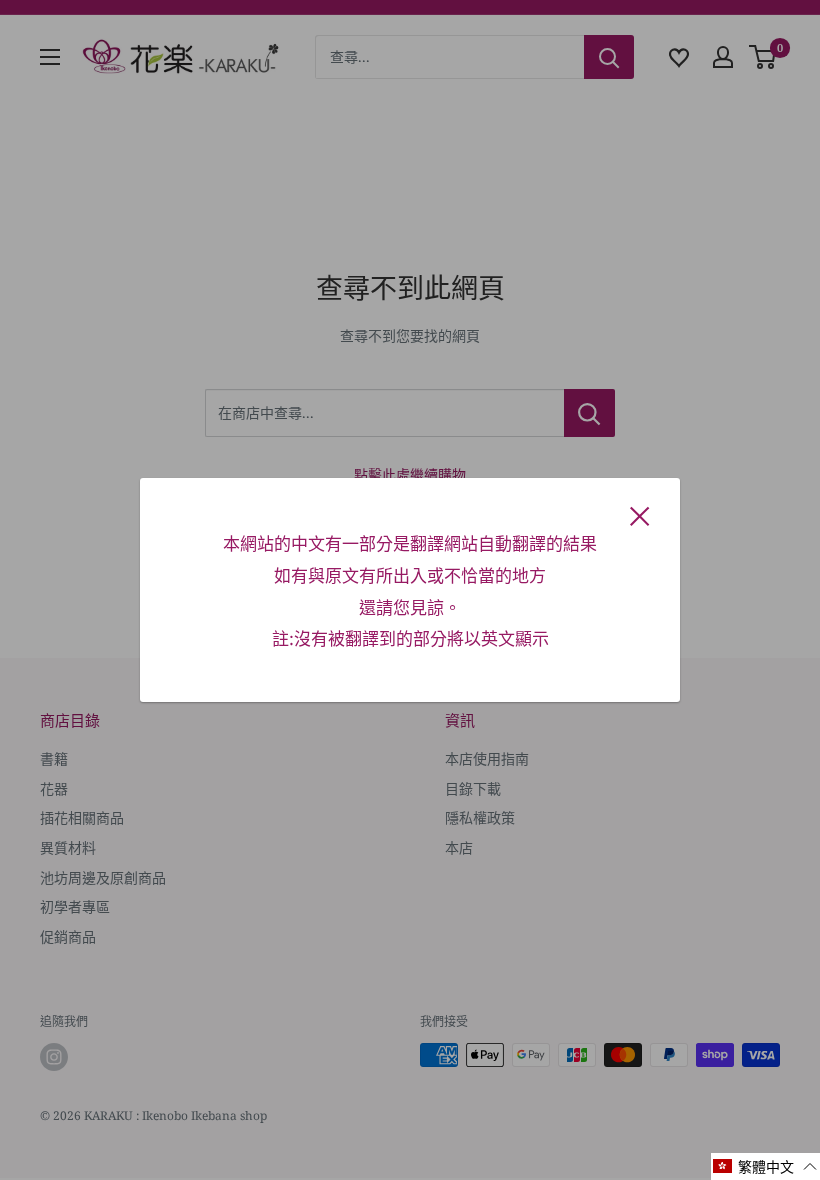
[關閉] (640, 515)
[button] (765, 1166)
